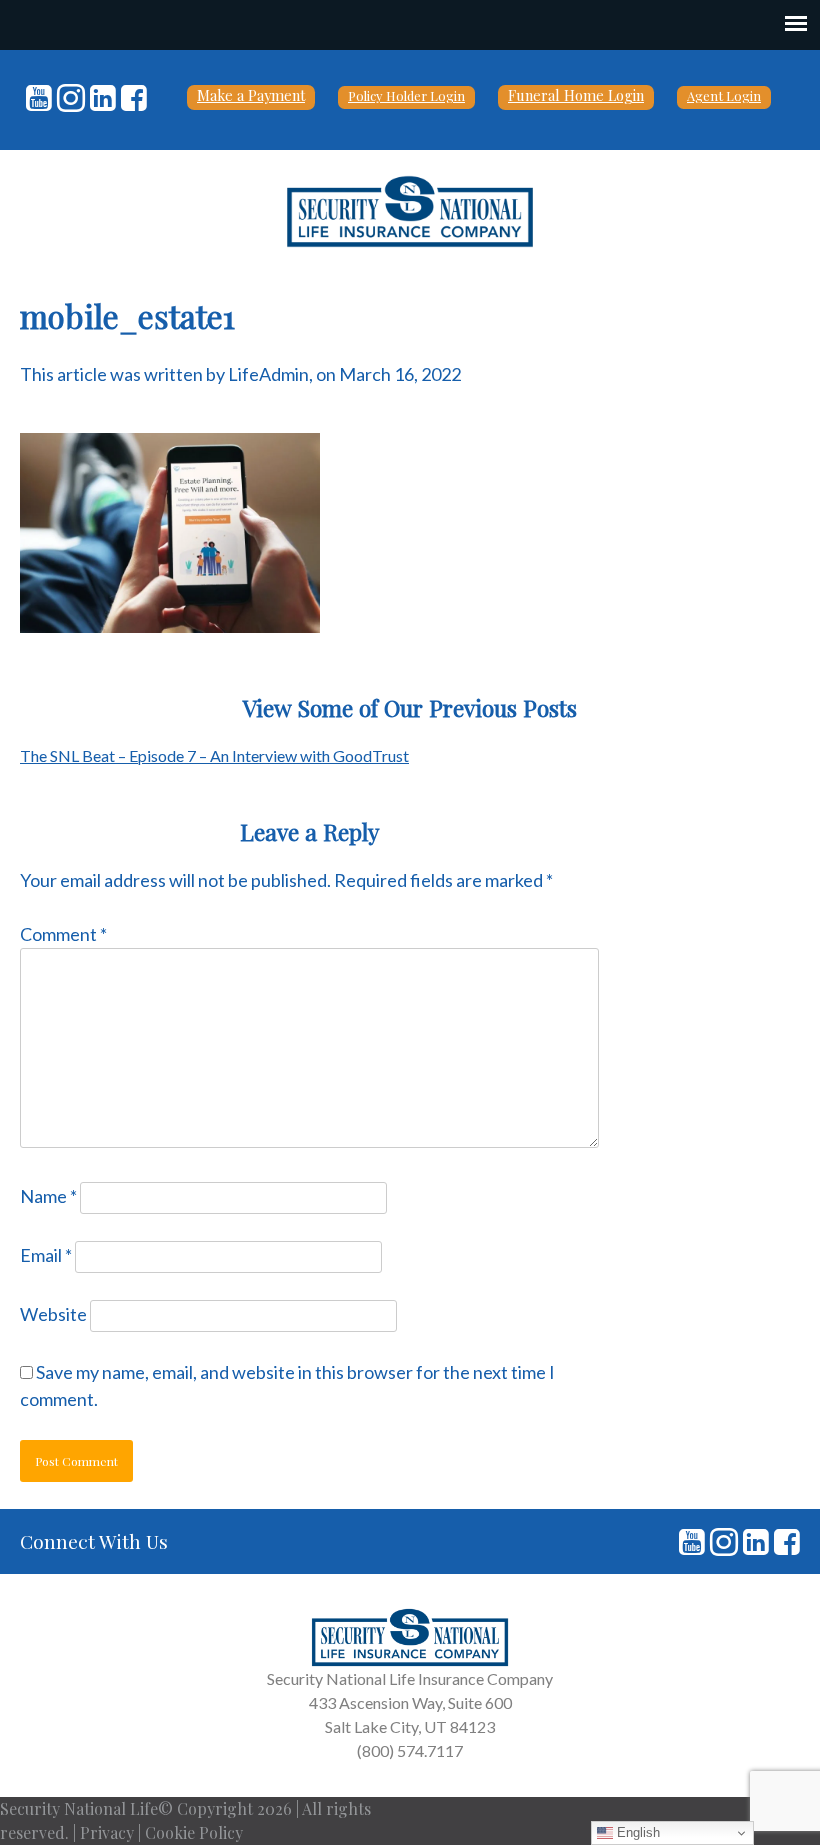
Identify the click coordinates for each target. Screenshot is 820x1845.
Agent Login (724, 95)
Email (46, 1255)
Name (48, 1196)
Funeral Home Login (576, 95)
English (636, 1832)
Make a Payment (251, 95)
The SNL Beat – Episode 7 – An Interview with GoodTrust (214, 755)
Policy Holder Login (406, 95)
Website (53, 1314)
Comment (63, 934)
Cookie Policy (194, 1832)
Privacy (107, 1832)
